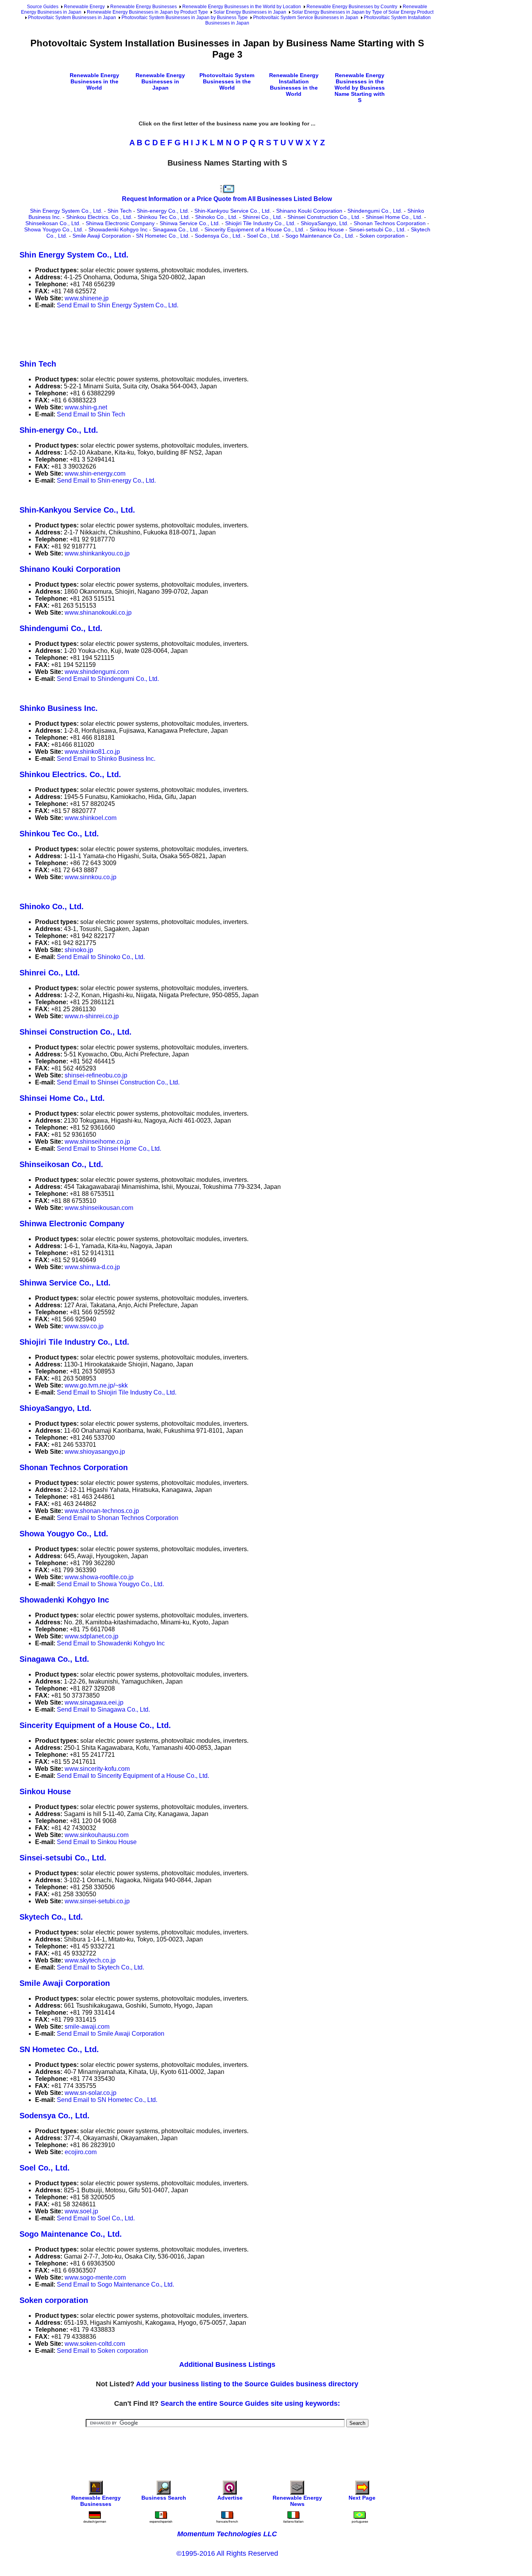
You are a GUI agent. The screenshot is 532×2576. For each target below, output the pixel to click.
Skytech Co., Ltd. (51, 1917)
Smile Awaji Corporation (102, 236)
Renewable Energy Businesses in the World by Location (242, 7)
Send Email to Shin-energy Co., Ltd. (106, 480)
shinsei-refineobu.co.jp (96, 1075)
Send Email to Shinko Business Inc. (106, 759)
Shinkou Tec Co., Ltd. (164, 217)
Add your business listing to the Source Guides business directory (247, 2384)
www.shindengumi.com (97, 672)
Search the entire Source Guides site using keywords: (250, 2403)
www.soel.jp (81, 2211)
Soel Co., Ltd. (264, 236)
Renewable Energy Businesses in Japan (160, 81)
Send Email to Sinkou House (97, 1842)
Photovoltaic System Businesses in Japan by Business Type (185, 18)
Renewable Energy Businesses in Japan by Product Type (147, 12)
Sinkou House (327, 229)
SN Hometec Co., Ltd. (163, 236)
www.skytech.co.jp (90, 1960)
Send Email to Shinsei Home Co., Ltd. (109, 1149)
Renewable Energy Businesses (144, 7)
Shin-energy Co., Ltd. (163, 211)
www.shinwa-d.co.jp (92, 1267)
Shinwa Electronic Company (120, 223)
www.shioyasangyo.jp (95, 1452)
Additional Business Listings (227, 2364)
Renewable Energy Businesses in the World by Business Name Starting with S (360, 88)
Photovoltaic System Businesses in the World (227, 81)
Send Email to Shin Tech (91, 414)
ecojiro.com (81, 2152)
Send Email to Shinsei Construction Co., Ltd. (118, 1082)
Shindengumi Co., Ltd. (375, 211)
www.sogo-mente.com (95, 2277)
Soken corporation (382, 236)
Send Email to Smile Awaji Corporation (111, 2034)
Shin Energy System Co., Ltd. (66, 211)
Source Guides (43, 7)
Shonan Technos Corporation (390, 223)
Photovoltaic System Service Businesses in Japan (306, 18)
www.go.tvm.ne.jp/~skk (96, 1385)
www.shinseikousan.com (99, 1208)
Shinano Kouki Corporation (309, 211)
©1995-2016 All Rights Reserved (227, 2553)
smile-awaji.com (87, 2027)
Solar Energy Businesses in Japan (250, 12)
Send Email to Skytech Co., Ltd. (100, 1967)
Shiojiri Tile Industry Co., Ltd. (260, 223)
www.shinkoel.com (91, 818)
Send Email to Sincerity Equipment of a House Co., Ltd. (133, 1776)
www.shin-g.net (86, 407)
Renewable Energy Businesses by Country (352, 7)
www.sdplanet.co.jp (92, 1636)
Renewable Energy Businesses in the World (94, 81)
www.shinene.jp (87, 298)
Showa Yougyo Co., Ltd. (54, 229)
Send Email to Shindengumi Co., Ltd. (108, 679)
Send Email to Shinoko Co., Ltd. (101, 957)
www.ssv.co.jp (84, 1326)
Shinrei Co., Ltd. (262, 217)
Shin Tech (120, 211)
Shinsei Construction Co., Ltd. (324, 217)
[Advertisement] (161, 333)
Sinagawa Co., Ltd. (176, 229)
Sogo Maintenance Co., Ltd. (320, 236)
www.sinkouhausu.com (97, 1835)
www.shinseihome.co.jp (97, 1142)
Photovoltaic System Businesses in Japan (72, 18)
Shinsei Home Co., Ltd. (394, 217)
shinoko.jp (79, 950)
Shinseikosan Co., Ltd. (53, 223)
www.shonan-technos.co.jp (102, 1511)
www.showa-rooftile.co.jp (99, 1577)
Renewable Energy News (297, 2501)
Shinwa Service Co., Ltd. (190, 223)
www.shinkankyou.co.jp (97, 553)
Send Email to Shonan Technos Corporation (118, 1518)
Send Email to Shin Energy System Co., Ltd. (118, 305)
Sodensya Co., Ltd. (218, 236)
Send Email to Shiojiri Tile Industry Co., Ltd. (117, 1392)
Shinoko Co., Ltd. (216, 217)
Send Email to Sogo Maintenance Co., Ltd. (115, 2284)
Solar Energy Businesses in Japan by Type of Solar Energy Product (363, 12)
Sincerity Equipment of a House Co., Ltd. (255, 229)
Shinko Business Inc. (59, 708)
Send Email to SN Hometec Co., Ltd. (107, 2100)
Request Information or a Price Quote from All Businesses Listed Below (227, 199)
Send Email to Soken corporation (102, 2351)
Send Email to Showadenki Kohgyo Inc (111, 1643)
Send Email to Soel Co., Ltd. (96, 2218)
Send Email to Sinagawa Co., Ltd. (103, 1709)
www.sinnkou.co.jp (91, 877)
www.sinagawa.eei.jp (94, 1702)
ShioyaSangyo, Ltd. (325, 223)
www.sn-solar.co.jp (91, 2093)
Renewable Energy (84, 7)
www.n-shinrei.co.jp (92, 1016)
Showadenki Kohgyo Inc (118, 229)
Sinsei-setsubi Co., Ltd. (377, 229)
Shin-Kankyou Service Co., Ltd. (233, 211)
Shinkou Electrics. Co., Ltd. (99, 217)
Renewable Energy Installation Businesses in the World (294, 85)
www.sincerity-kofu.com (97, 1769)
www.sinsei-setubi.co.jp (97, 1901)
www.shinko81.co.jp (92, 752)
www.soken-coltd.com (95, 2344)
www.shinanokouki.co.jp (98, 613)
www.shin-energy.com (95, 473)
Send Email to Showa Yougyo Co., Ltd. (110, 1584)
